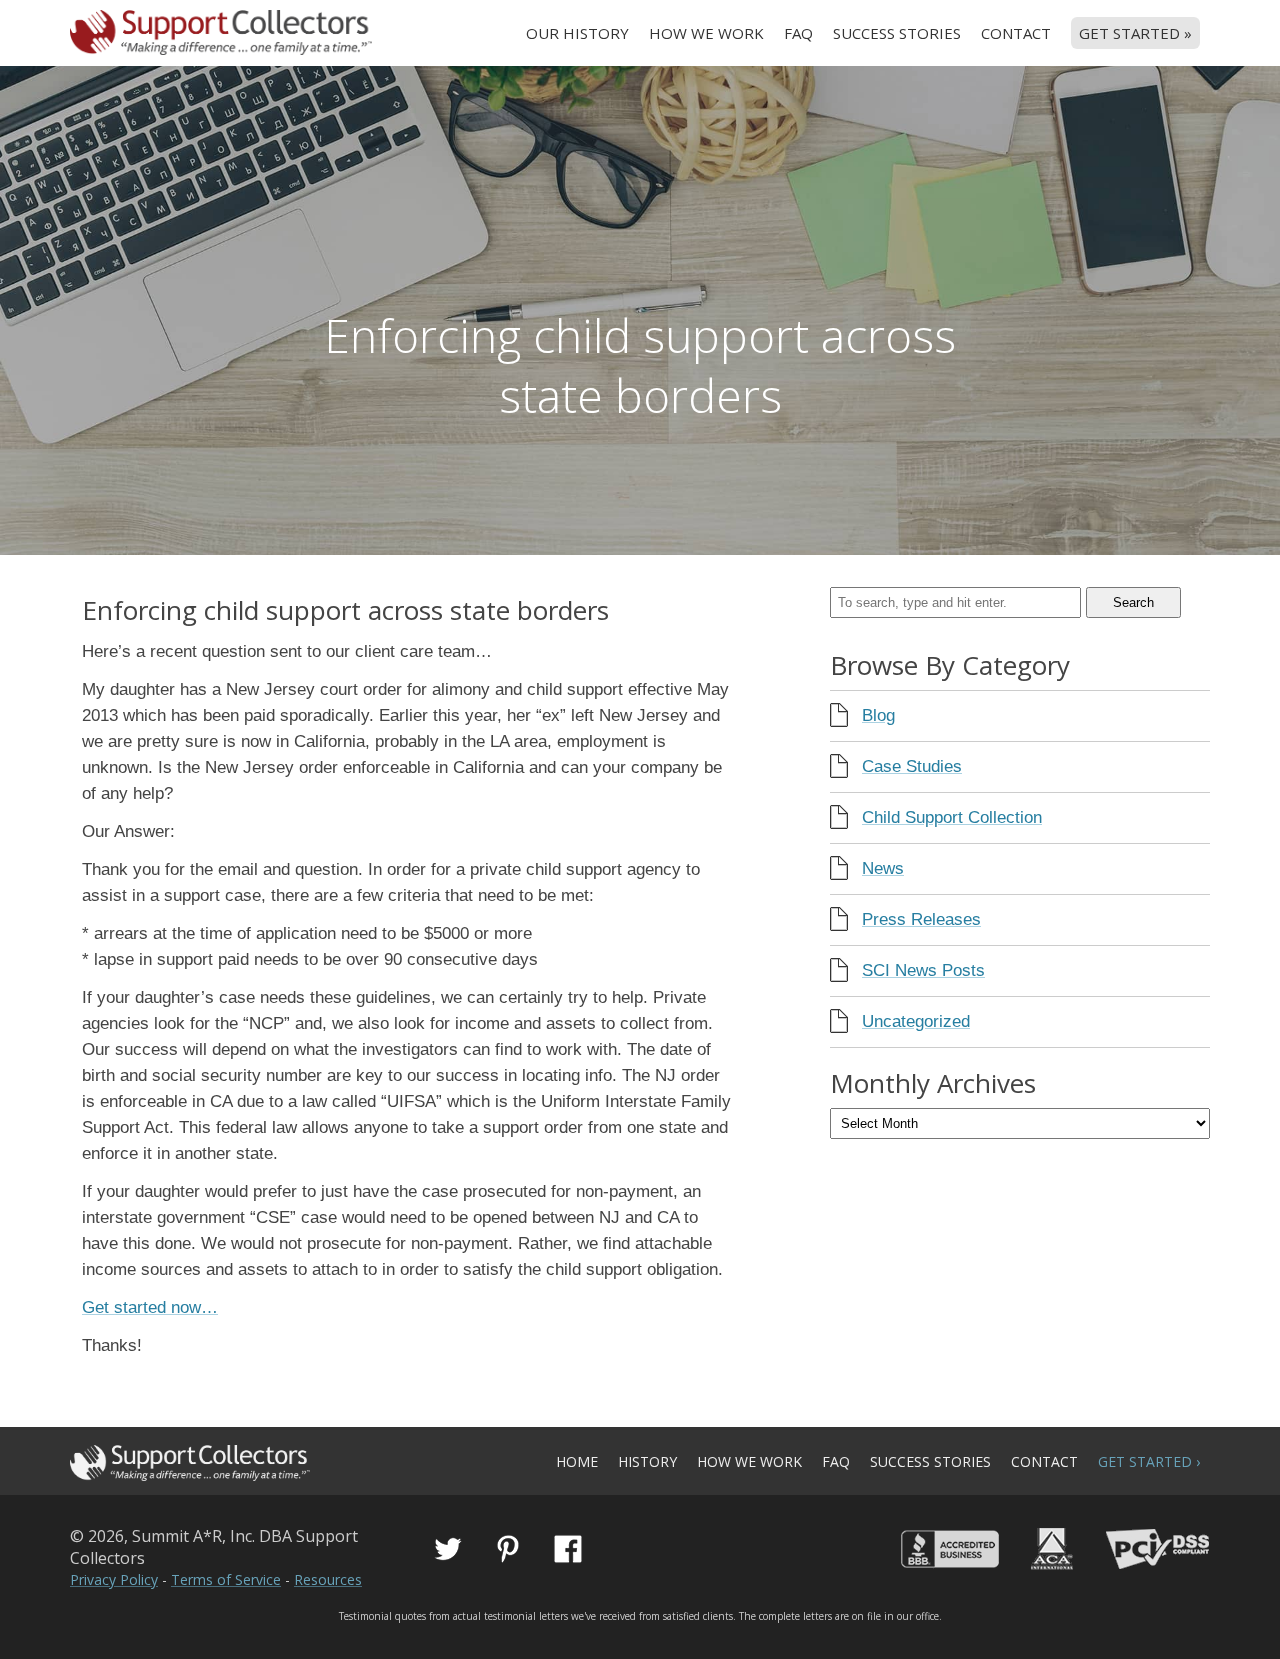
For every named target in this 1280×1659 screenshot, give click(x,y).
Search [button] (1133, 602)
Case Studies (912, 766)
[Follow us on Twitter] (448, 1549)
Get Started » (1135, 33)
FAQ (798, 33)
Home (577, 1461)
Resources (328, 1579)
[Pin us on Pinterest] (508, 1549)
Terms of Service (226, 1579)
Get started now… (150, 1307)
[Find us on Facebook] (568, 1549)
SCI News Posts (923, 970)
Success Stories (897, 33)
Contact (1016, 33)
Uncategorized (916, 1021)
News (883, 868)
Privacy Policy (114, 1579)
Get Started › (1149, 1461)
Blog (878, 715)
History (647, 1461)
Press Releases (921, 919)
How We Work (706, 33)
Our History (577, 33)
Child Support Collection (952, 817)
